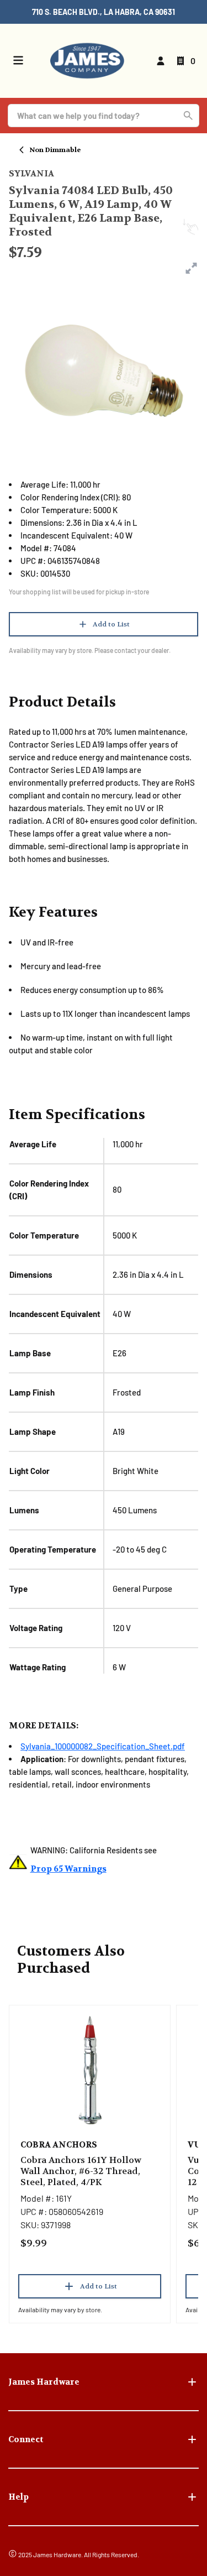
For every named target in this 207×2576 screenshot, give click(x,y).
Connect (26, 2439)
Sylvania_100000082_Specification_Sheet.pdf (103, 1746)
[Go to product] (90, 2070)
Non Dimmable (55, 150)
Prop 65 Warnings (68, 1869)
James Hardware (44, 2382)
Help (18, 2497)
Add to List (111, 624)
